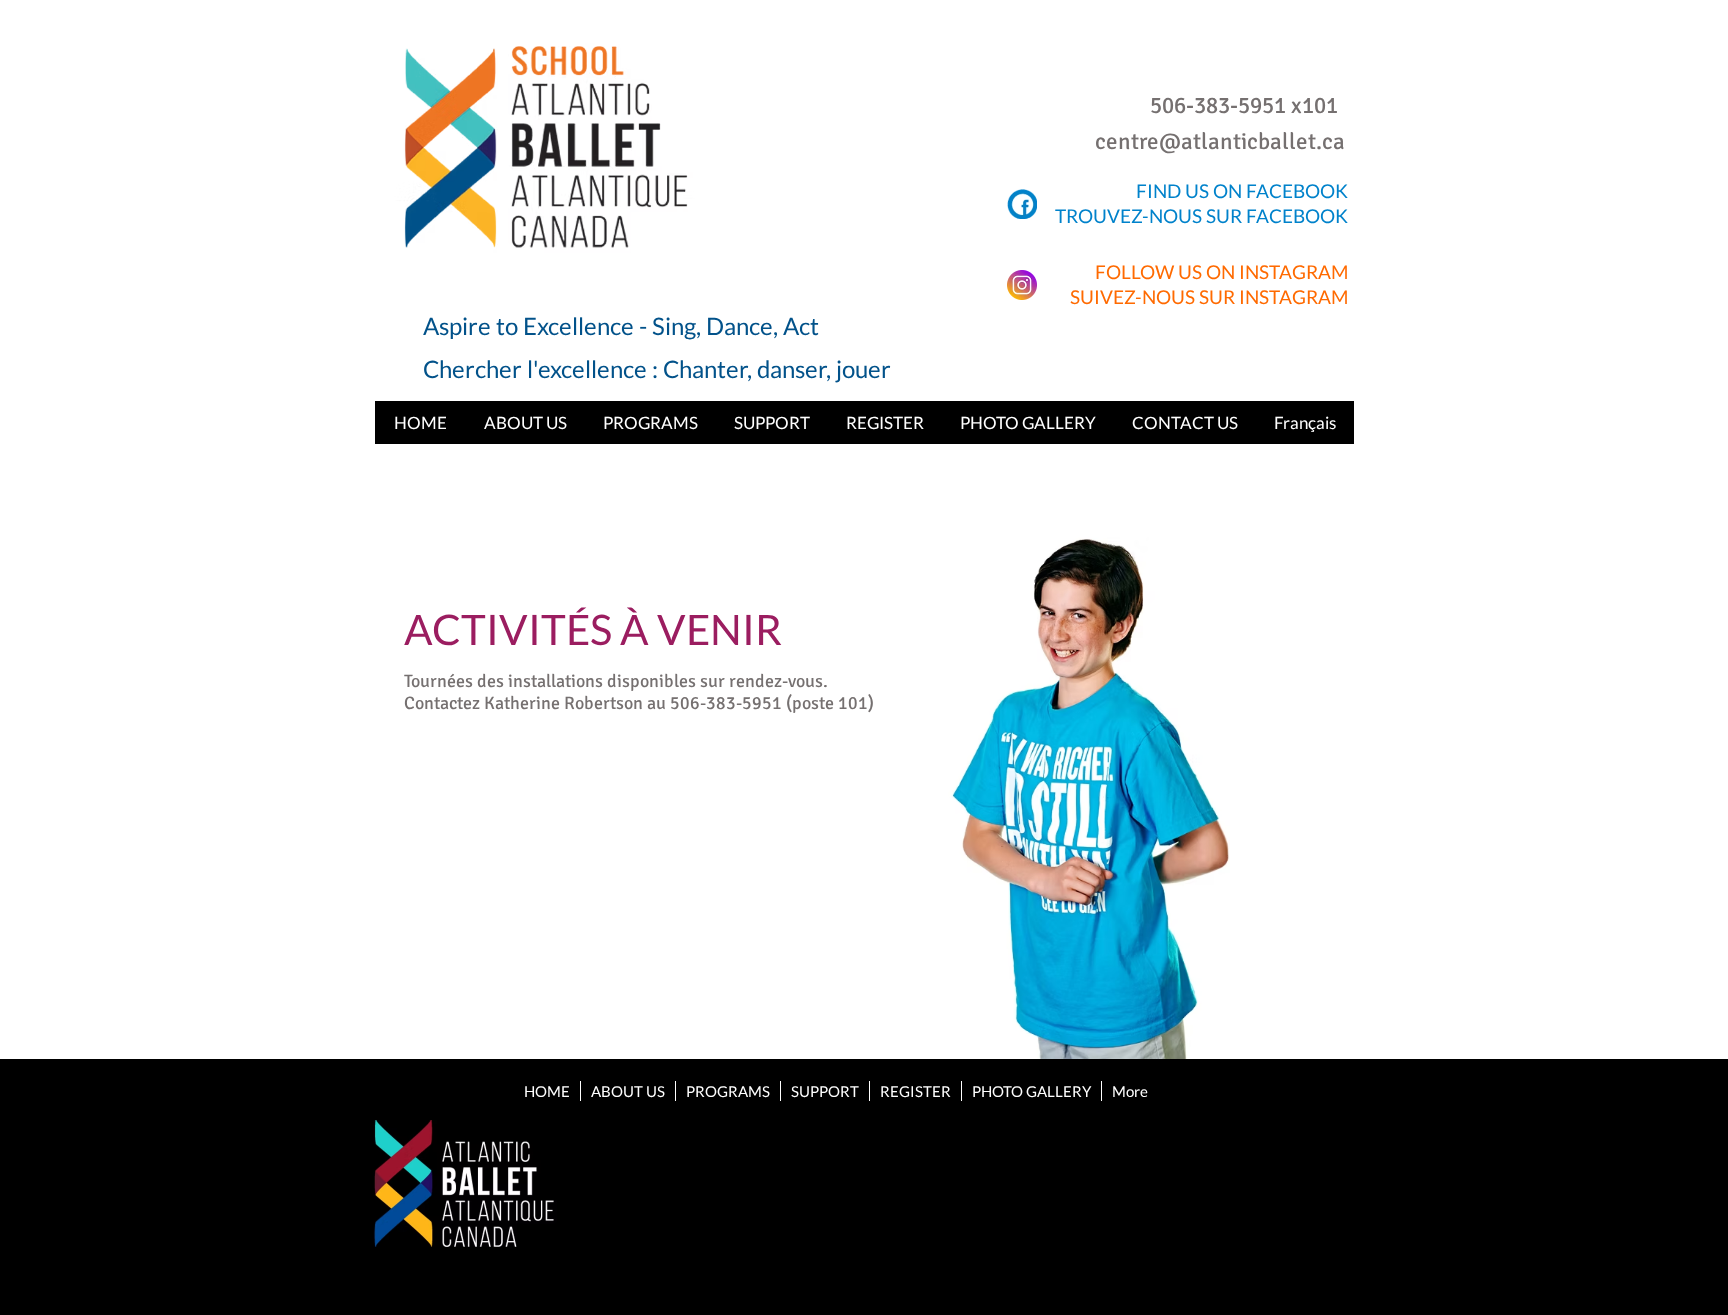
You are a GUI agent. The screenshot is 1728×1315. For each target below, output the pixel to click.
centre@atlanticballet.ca (1220, 141)
